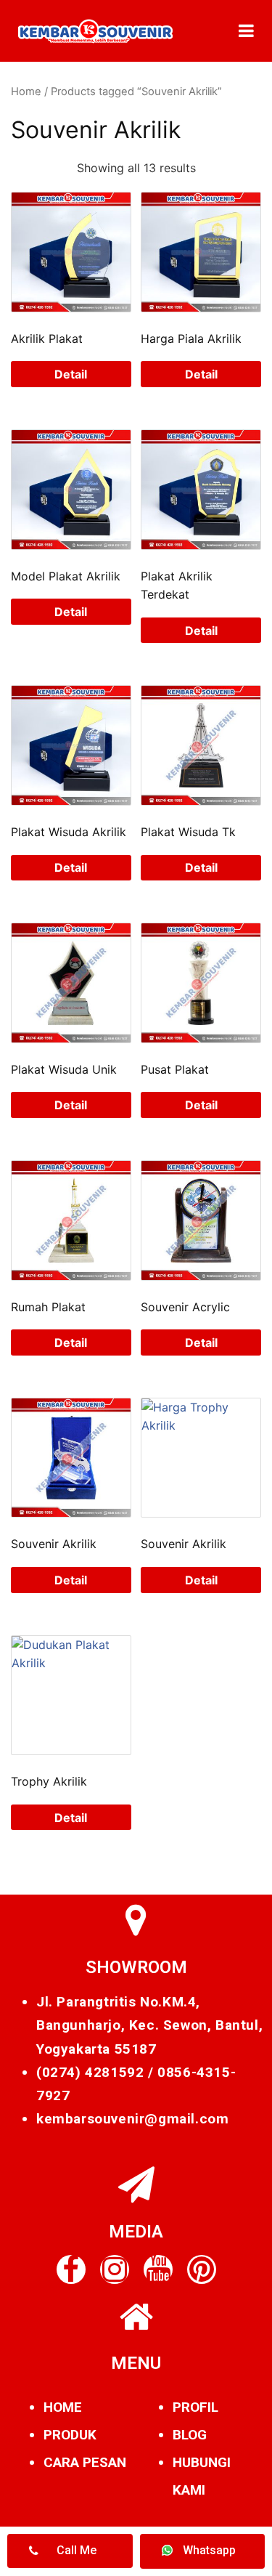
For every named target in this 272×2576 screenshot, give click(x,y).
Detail (71, 374)
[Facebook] (71, 2269)
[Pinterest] (202, 2269)
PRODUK (70, 2435)
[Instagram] (115, 2269)
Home (26, 92)
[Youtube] (158, 2269)
